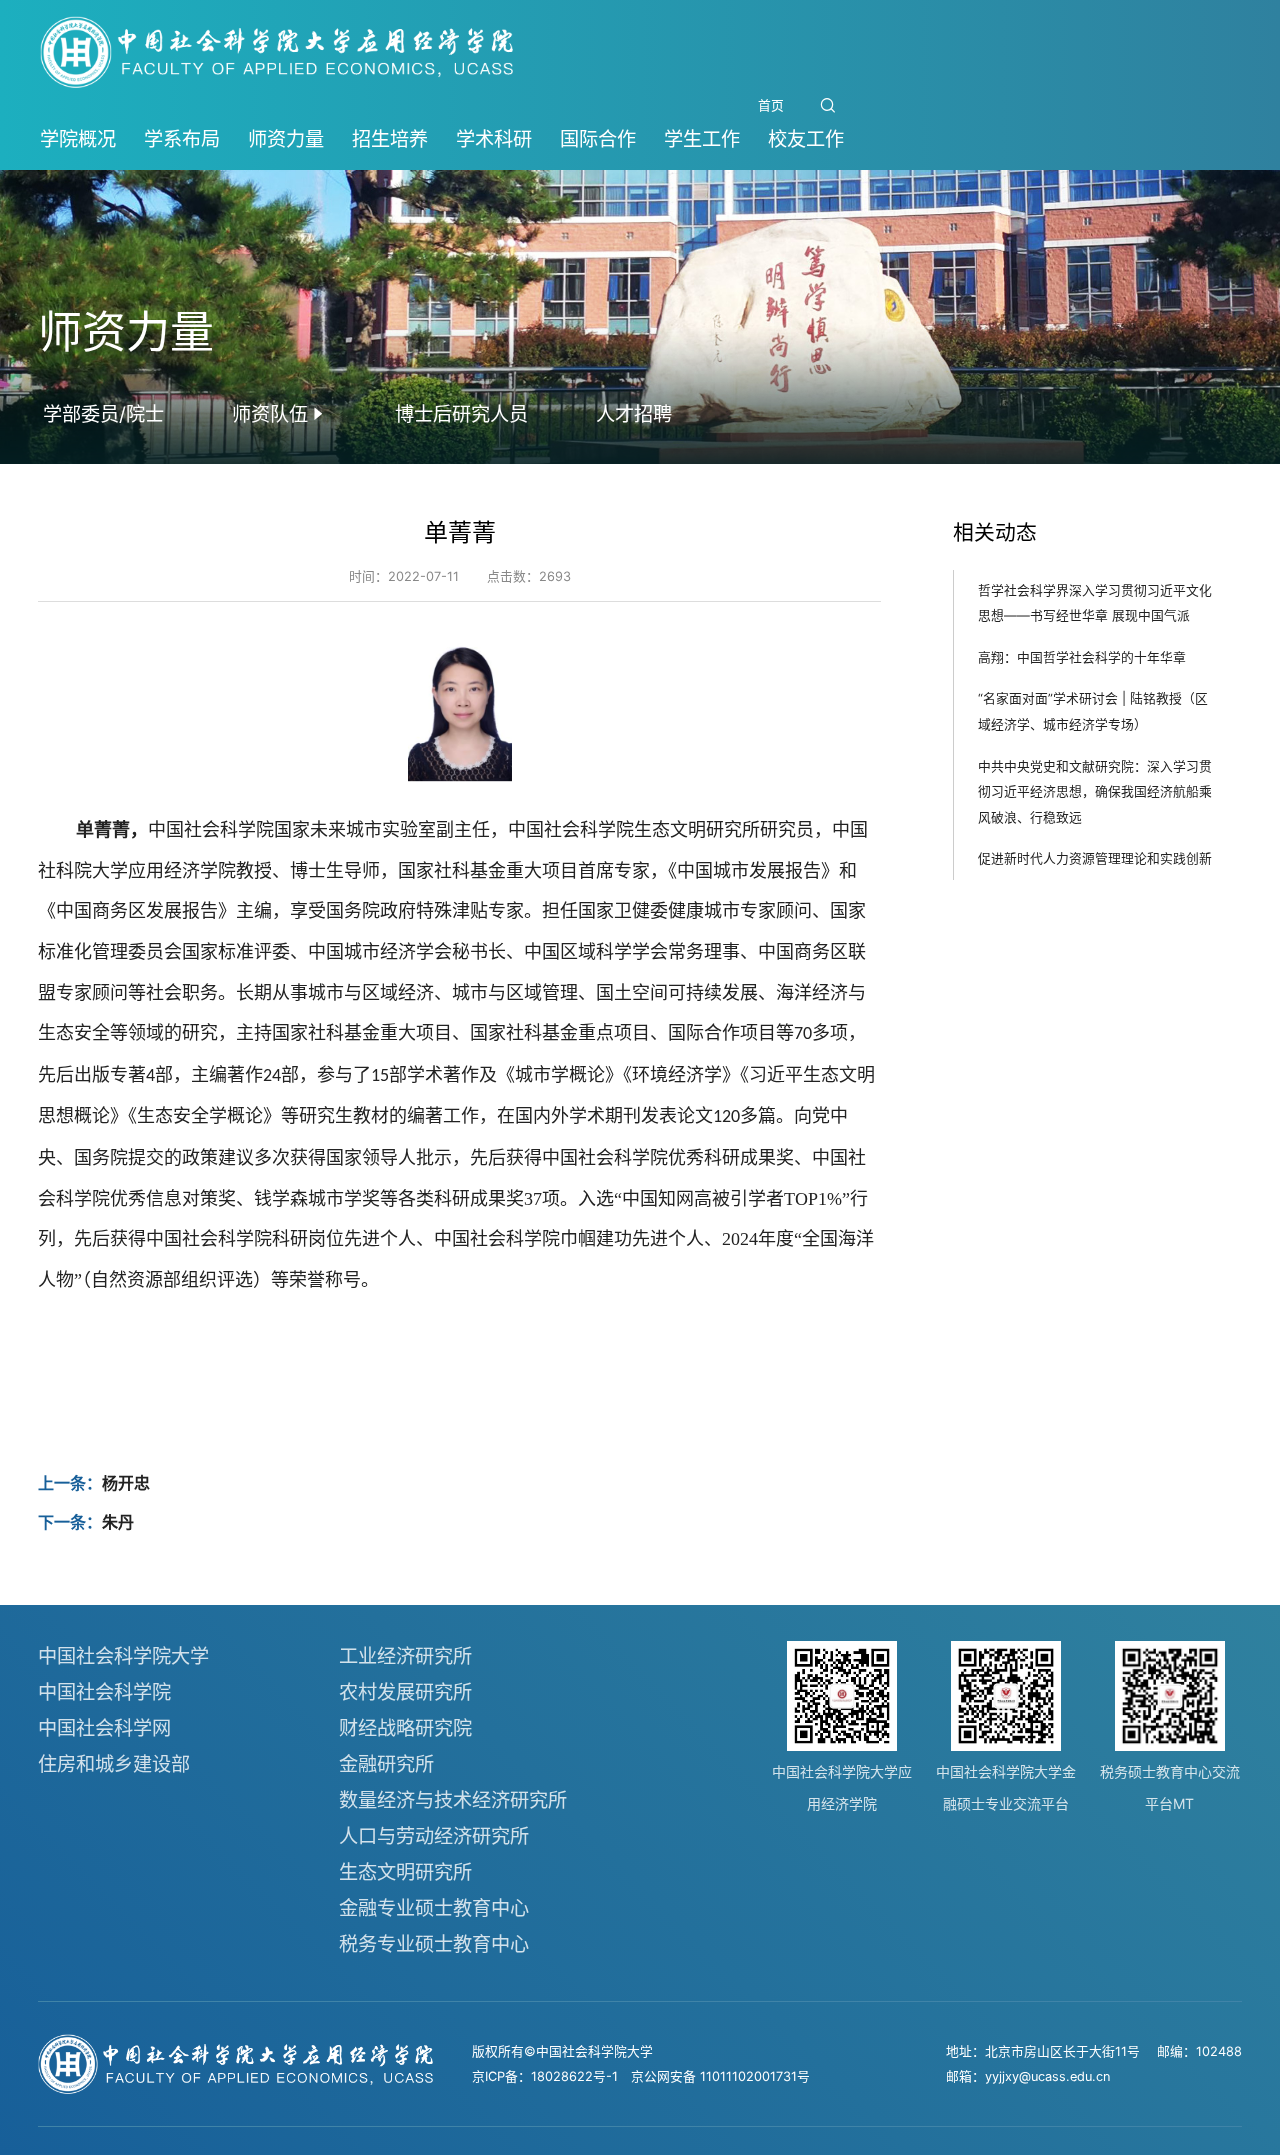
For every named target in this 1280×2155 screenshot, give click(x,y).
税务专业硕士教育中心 (434, 1944)
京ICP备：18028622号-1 (545, 2076)
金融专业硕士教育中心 (434, 1908)
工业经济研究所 (405, 1656)
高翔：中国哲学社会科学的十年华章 (1082, 657)
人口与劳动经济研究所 (434, 1836)
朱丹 (118, 1522)
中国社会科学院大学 (123, 1656)
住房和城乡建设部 (114, 1764)
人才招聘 (634, 414)
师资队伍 (270, 414)
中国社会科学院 (104, 1692)
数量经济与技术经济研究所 (453, 1800)
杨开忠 (126, 1483)
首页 (771, 105)
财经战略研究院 (405, 1728)
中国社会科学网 (104, 1728)
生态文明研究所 (405, 1872)
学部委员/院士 (103, 414)
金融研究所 (386, 1764)
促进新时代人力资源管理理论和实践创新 (1095, 859)
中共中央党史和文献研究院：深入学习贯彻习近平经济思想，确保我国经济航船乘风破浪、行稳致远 (1095, 792)
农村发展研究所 (405, 1692)
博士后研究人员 (461, 414)
